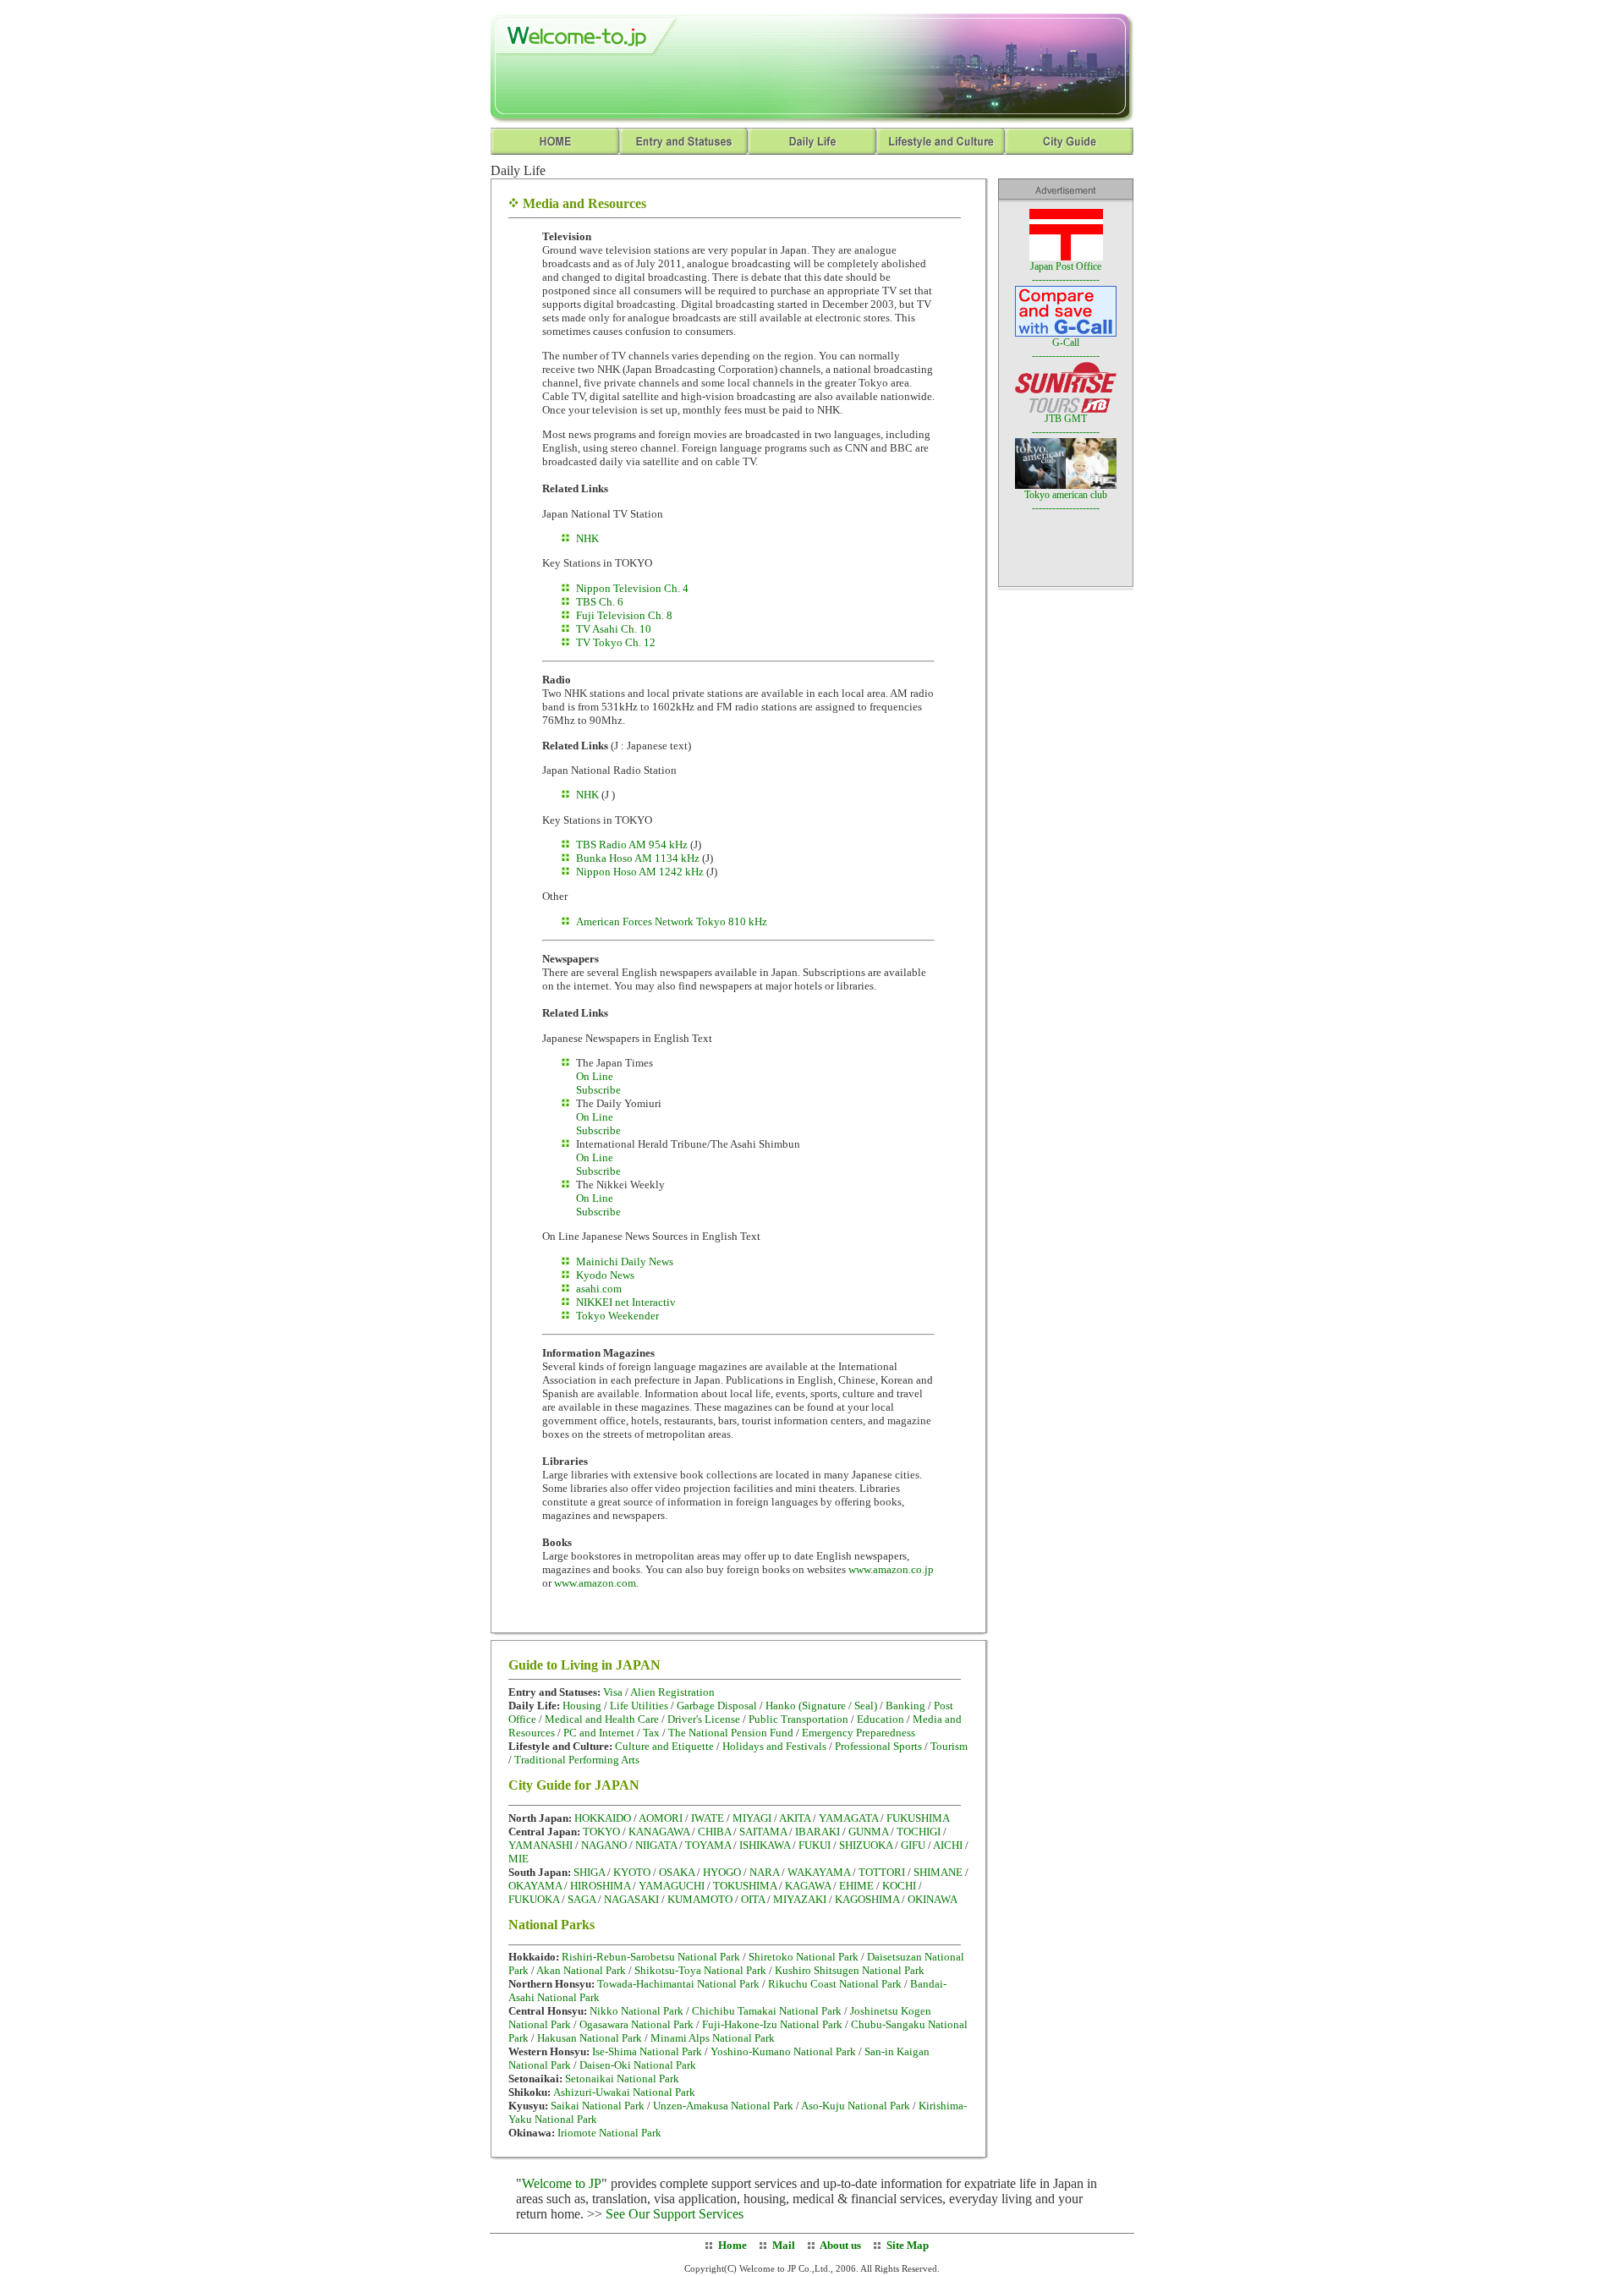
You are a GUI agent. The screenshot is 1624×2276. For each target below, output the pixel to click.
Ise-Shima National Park (647, 2051)
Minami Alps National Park (713, 2038)
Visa (614, 1692)
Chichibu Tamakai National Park (767, 2011)
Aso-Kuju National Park (856, 2106)
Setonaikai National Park (622, 2079)
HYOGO (722, 1872)
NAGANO (604, 1845)
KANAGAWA (659, 1832)
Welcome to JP (562, 2183)
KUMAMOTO (700, 1899)
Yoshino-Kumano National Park (783, 2051)
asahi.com (599, 1289)
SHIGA (589, 1872)
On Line (595, 1076)
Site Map (908, 2245)
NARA (764, 1872)
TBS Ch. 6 (600, 602)
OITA (753, 1899)
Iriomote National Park (609, 2133)
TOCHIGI (919, 1832)
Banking (905, 1706)
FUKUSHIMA (918, 1818)
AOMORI (661, 1818)
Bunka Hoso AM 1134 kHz (638, 858)
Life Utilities (639, 1706)
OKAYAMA (535, 1886)
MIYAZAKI (800, 1899)
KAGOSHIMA (867, 1899)
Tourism (949, 1746)
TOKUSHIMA (745, 1886)
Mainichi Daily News (625, 1261)
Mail (784, 2245)
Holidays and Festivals (774, 1746)
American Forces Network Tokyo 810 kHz (672, 921)
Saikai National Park (598, 2106)
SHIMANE (938, 1872)
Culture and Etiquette (664, 1746)
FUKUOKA (534, 1899)
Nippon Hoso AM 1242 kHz (640, 872)
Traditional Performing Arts (577, 1760)
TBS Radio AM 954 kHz (633, 845)
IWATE (708, 1818)
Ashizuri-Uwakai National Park (624, 2092)
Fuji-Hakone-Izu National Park (772, 2024)
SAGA (582, 1899)
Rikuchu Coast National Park (835, 1984)
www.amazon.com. (596, 1583)
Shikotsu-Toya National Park (700, 1970)
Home (732, 2245)
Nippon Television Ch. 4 (632, 588)
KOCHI (899, 1886)
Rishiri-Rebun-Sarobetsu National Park (651, 1957)
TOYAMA (708, 1845)
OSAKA (677, 1872)
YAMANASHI (540, 1845)
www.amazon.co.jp (891, 1569)
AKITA (795, 1818)
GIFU (913, 1845)
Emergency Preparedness (859, 1733)
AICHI (948, 1845)
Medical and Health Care (602, 1719)
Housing (583, 1706)
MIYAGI (752, 1818)
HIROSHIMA (600, 1886)
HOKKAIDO (603, 1818)
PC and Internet (599, 1733)
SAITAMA (763, 1832)
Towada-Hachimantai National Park (678, 1984)
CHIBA (714, 1832)
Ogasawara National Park (636, 2024)
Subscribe (598, 1090)
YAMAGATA (848, 1818)
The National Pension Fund (731, 1733)
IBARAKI (817, 1832)
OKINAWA (933, 1899)
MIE (518, 1859)
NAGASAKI (631, 1899)
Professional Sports (878, 1746)
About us (839, 2245)
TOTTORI (882, 1872)
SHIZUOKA (866, 1845)
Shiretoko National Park (804, 1957)
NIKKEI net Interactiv (626, 1302)
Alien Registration (672, 1692)
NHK (587, 538)
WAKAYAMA (819, 1872)
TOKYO (601, 1832)
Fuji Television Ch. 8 (624, 615)
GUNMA (868, 1832)
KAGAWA (808, 1886)
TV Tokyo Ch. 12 (616, 642)
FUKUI (815, 1845)
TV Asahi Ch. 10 (614, 629)
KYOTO (632, 1872)
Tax (651, 1733)
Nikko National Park (636, 2011)
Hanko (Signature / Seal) (821, 1706)
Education (881, 1719)
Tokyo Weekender (617, 1316)
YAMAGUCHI (672, 1886)
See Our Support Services (675, 2214)
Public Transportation (798, 1719)
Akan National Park (581, 1970)
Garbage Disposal (717, 1706)
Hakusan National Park (590, 2038)
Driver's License (704, 1719)
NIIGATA (656, 1845)
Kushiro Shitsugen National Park (850, 1970)
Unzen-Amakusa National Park (723, 2106)
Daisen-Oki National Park (638, 2065)
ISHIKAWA (765, 1845)
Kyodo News (605, 1275)
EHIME (856, 1886)
